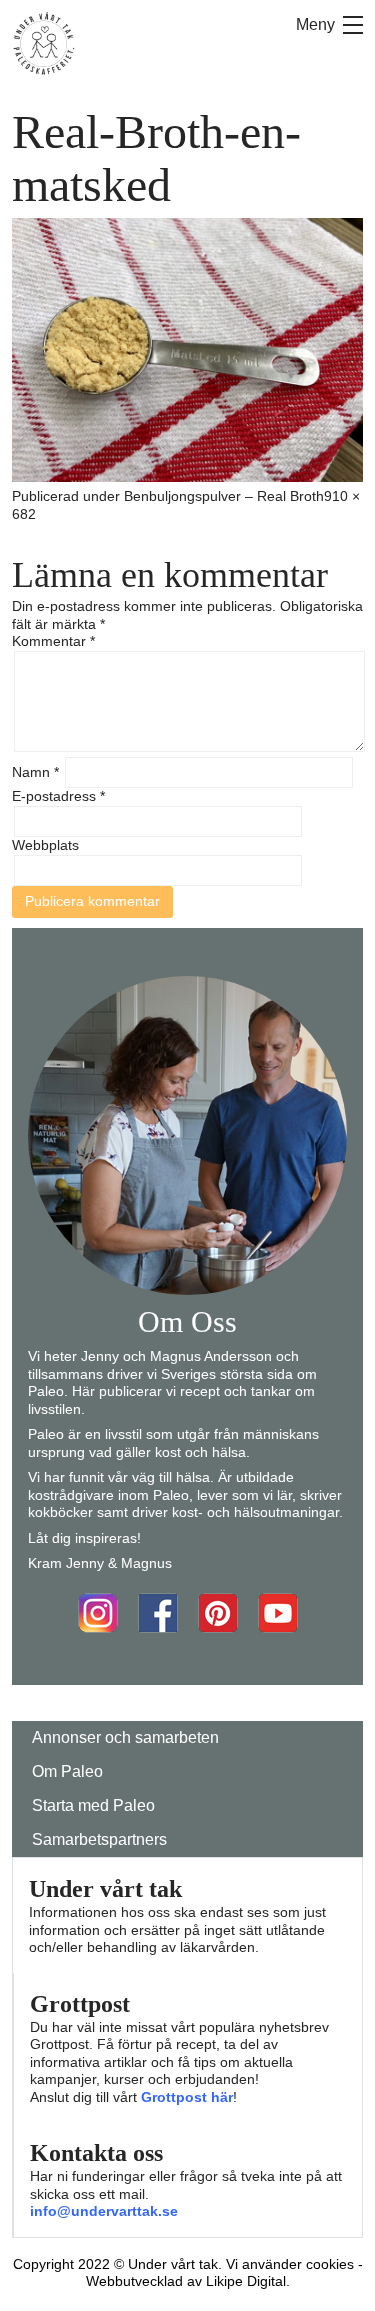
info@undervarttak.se (104, 2211)
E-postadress (58, 796)
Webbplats (45, 845)
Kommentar (53, 641)
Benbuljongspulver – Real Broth (224, 496)
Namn (35, 772)
